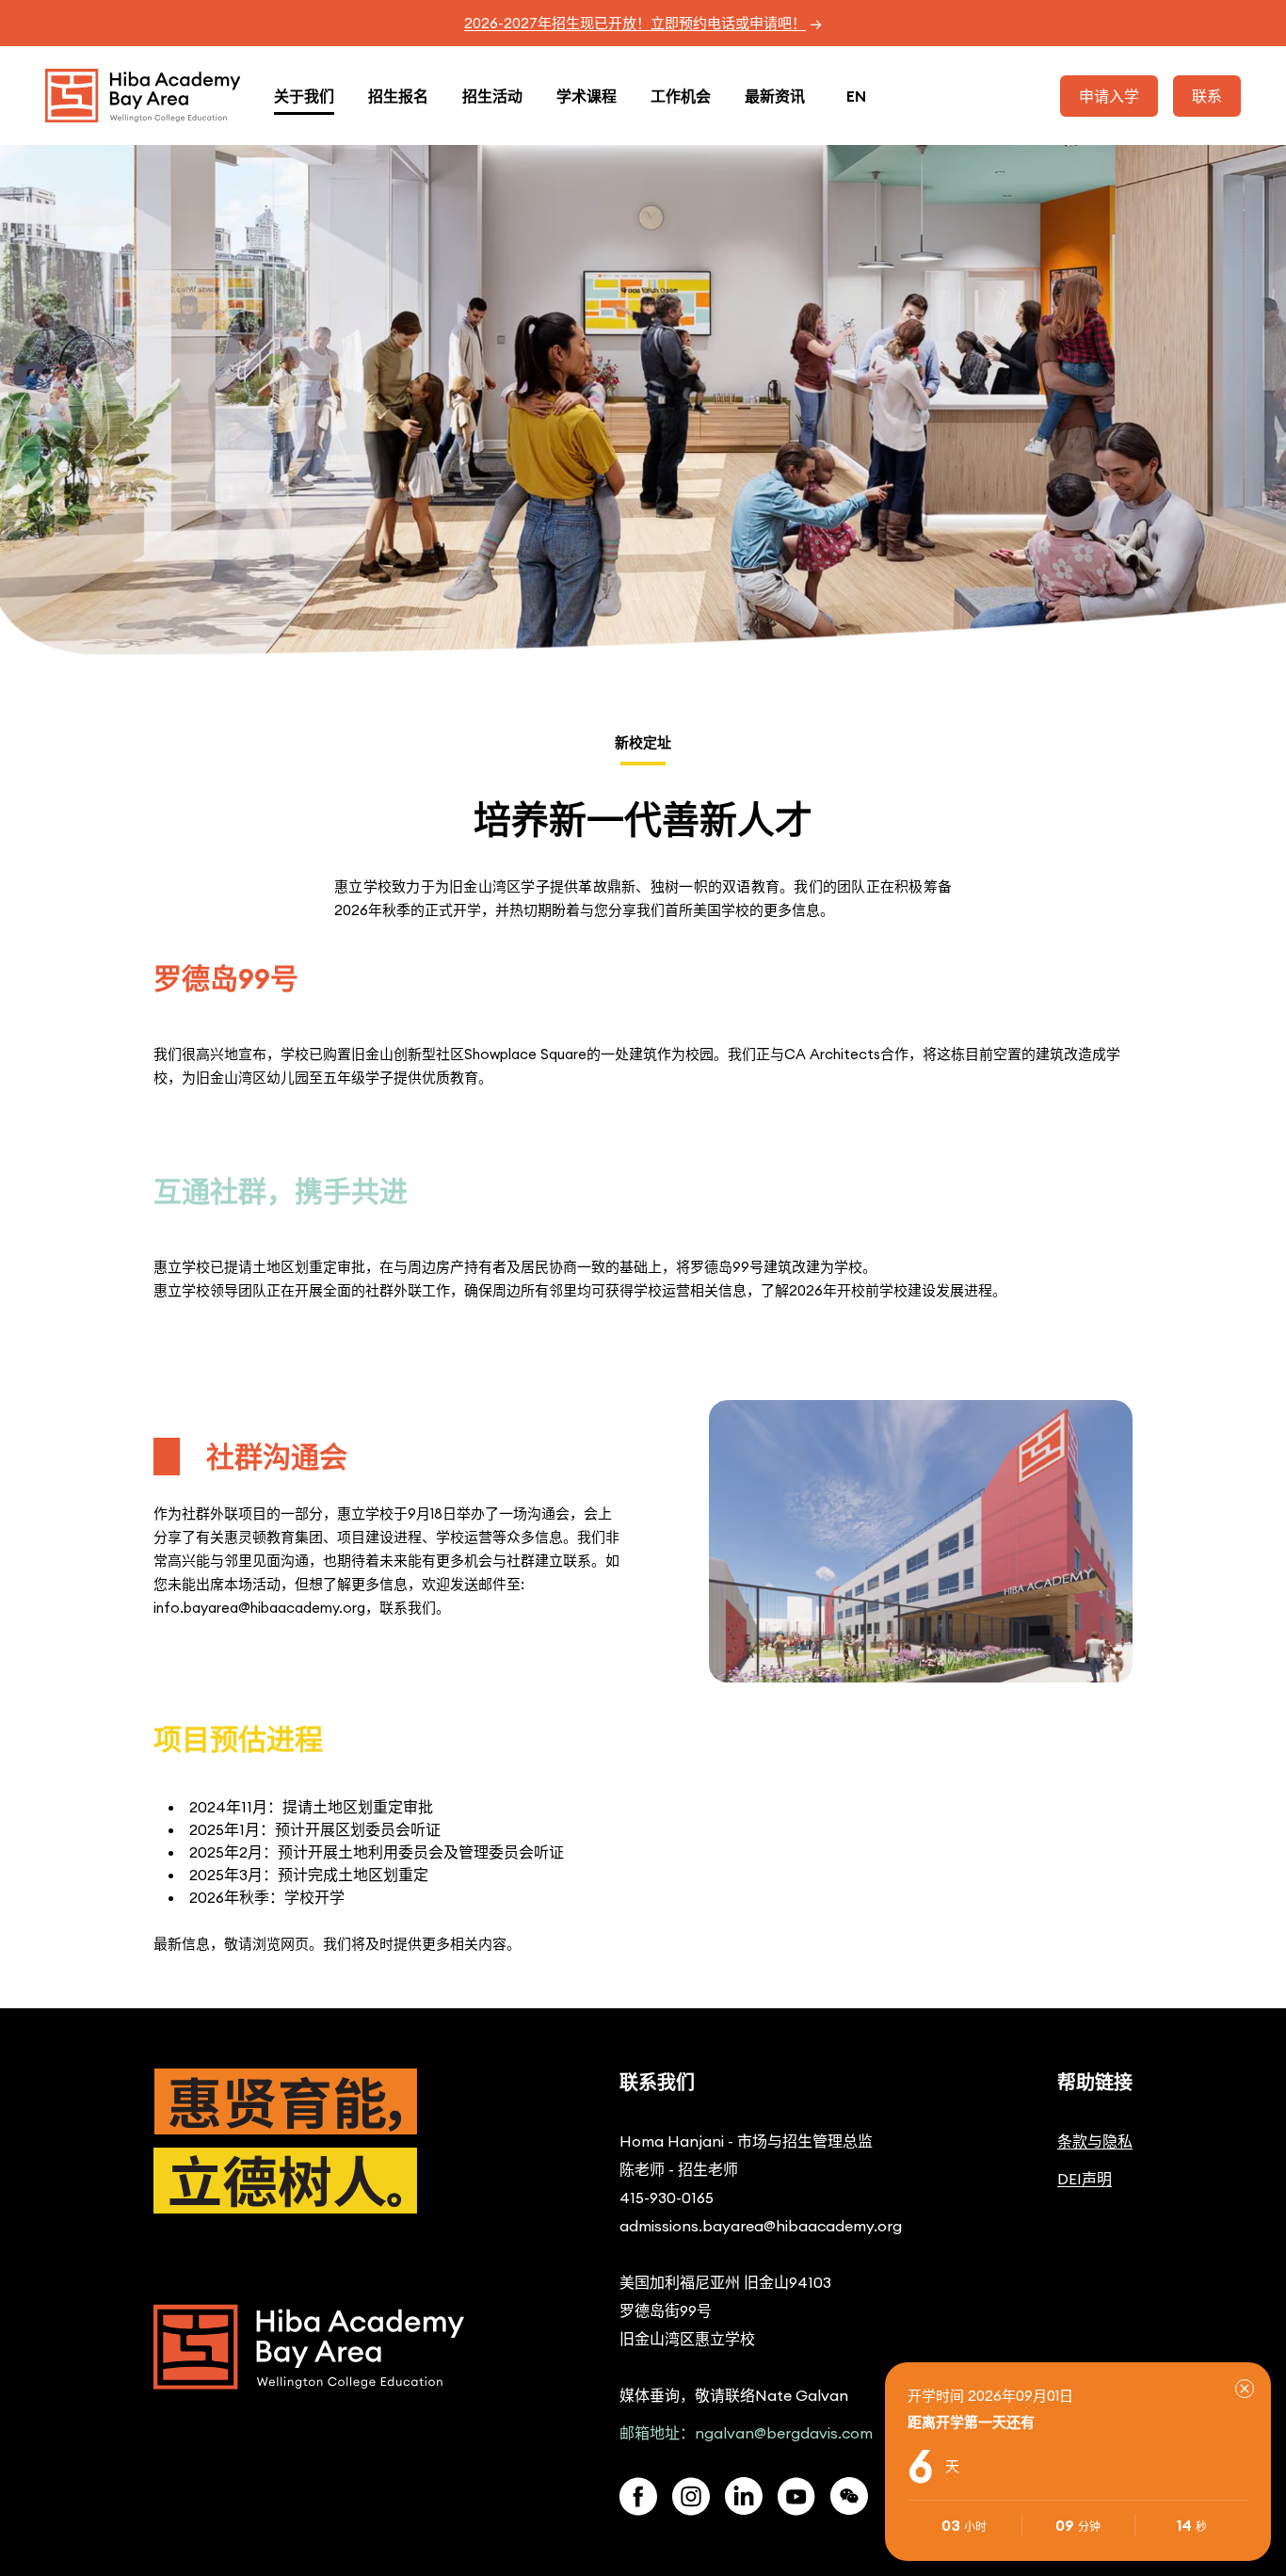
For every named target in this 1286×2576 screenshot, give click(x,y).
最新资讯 (775, 96)
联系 (1207, 96)
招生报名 (398, 96)
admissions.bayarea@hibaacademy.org (761, 2226)
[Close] (1245, 2389)
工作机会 (681, 96)
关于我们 (304, 96)
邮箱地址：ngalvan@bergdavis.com (746, 2433)
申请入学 (1109, 96)
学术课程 (587, 96)
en (856, 96)
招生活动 (492, 96)
